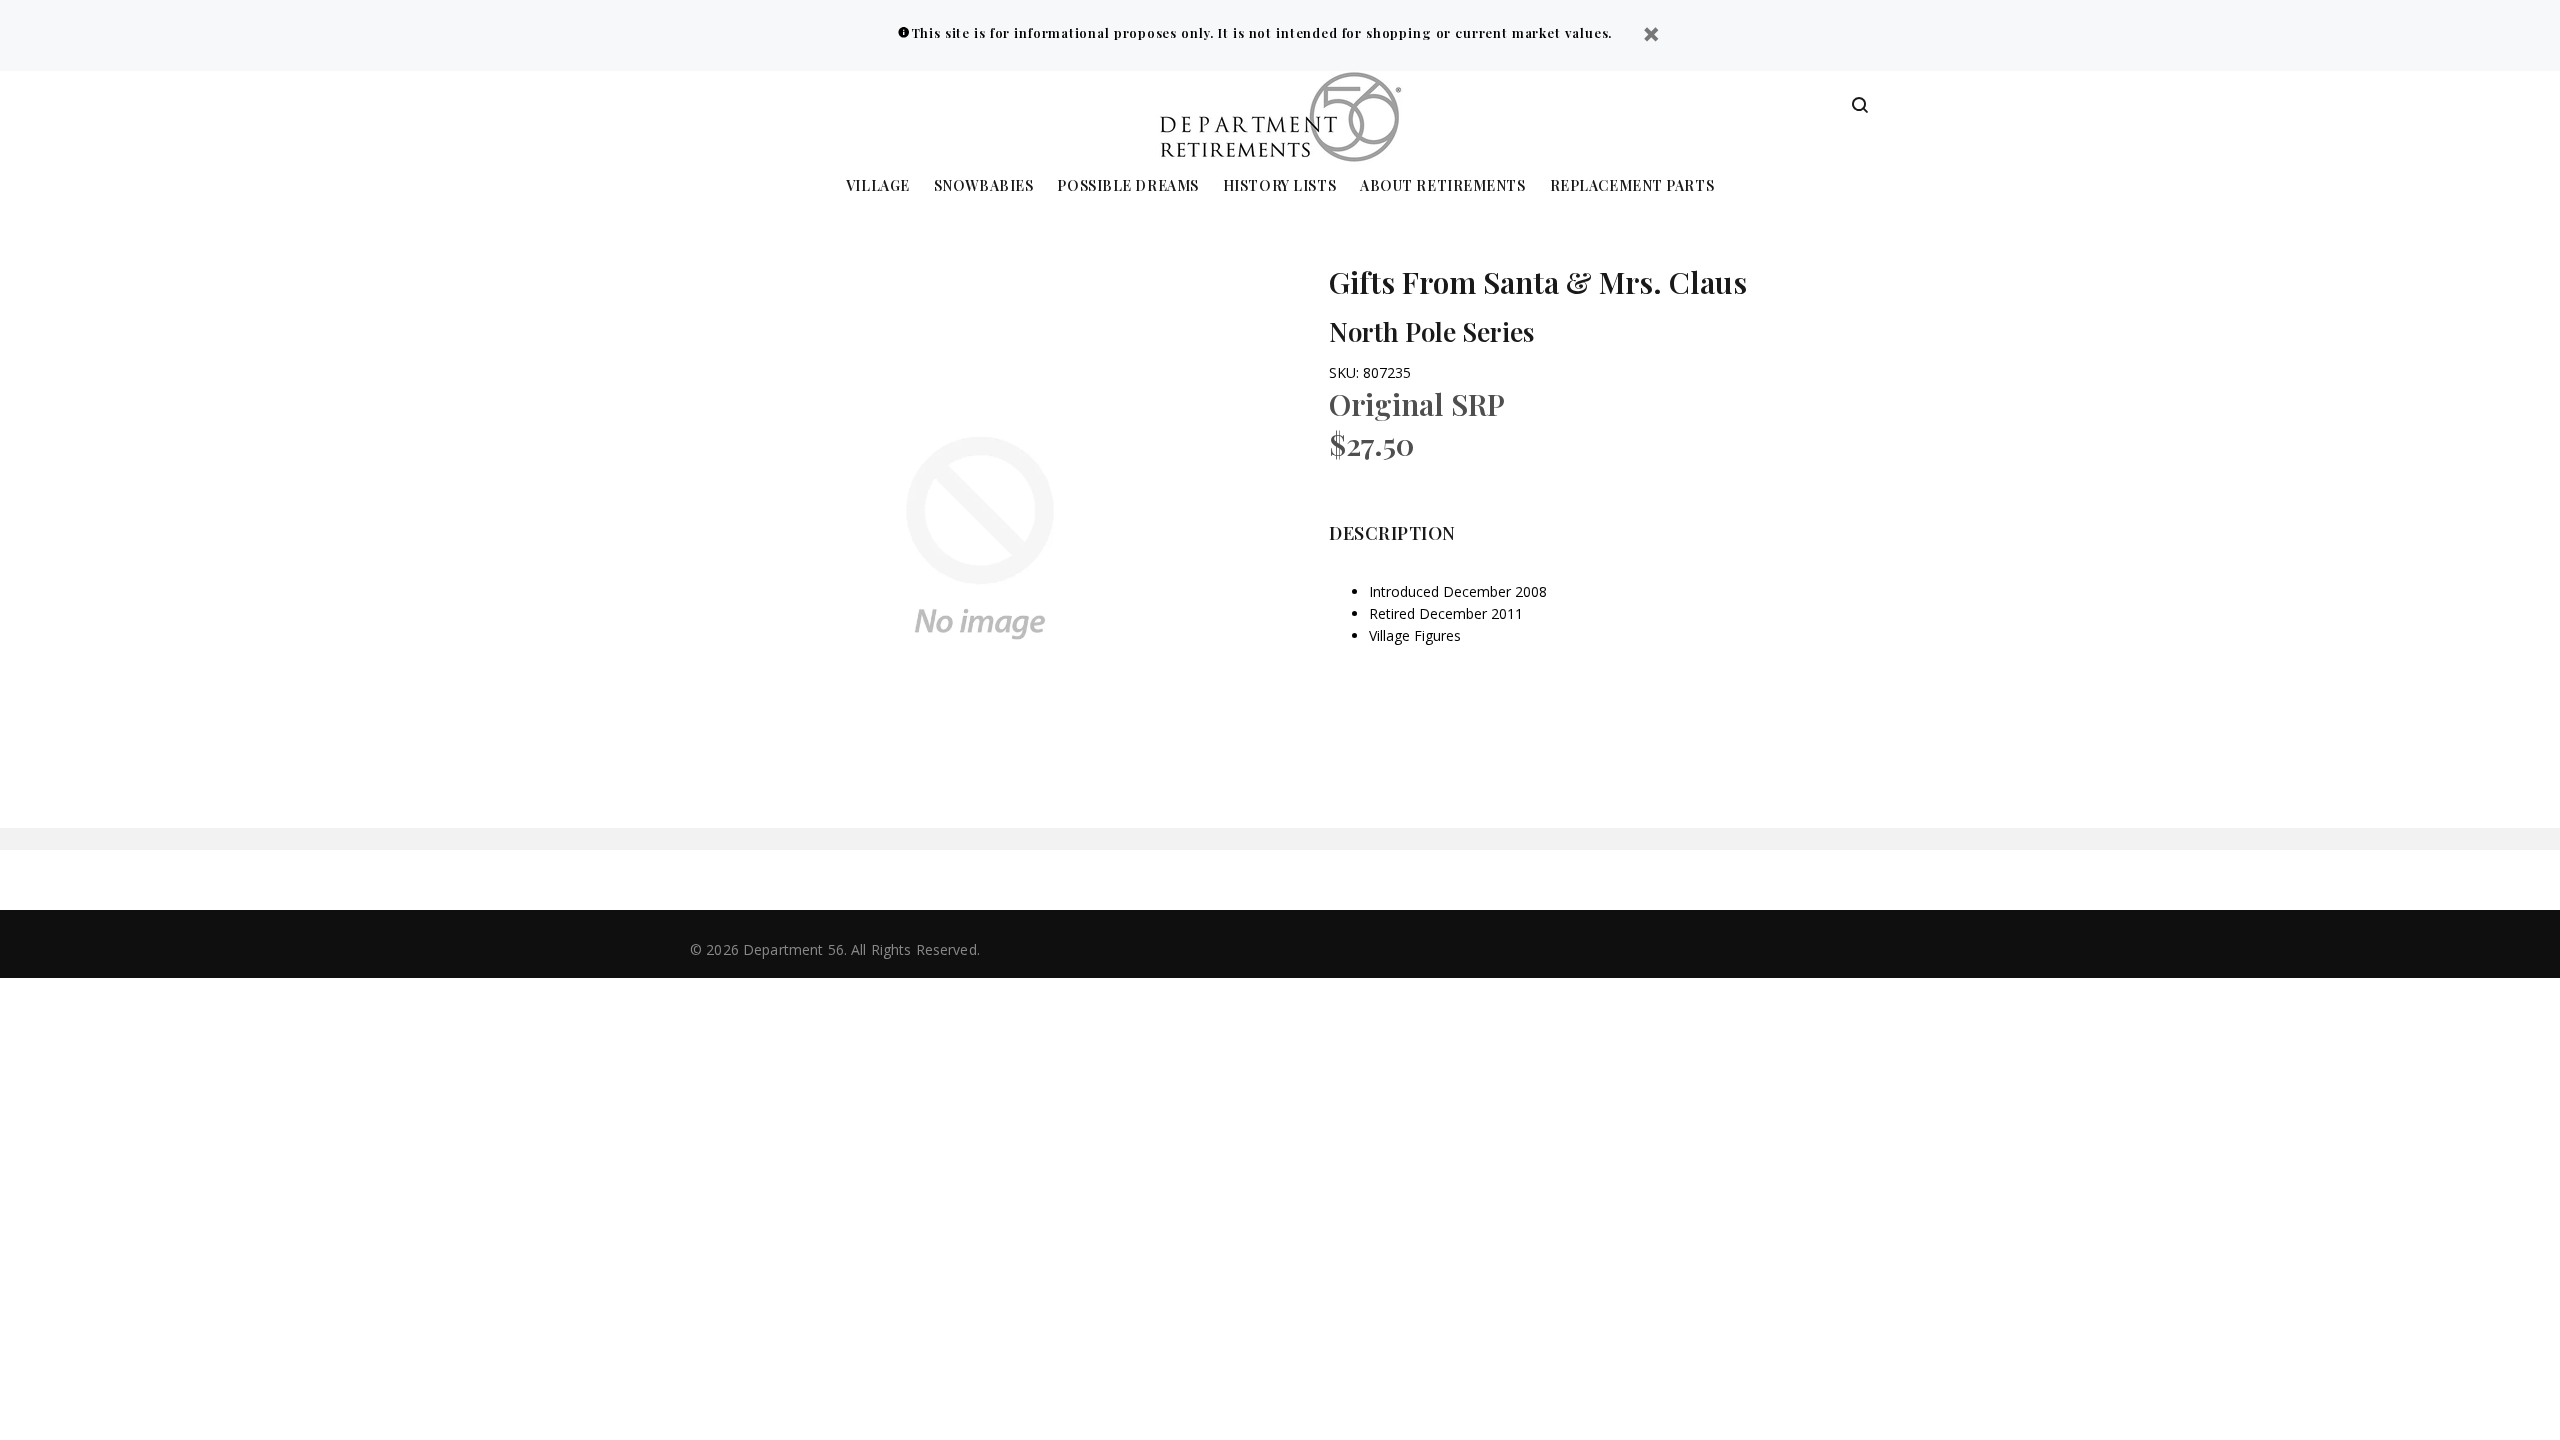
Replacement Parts (1632, 186)
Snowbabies (984, 186)
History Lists (1279, 186)
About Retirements (1443, 186)
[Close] (1651, 36)
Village (878, 186)
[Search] (1860, 106)
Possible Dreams (1127, 186)
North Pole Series (1431, 331)
